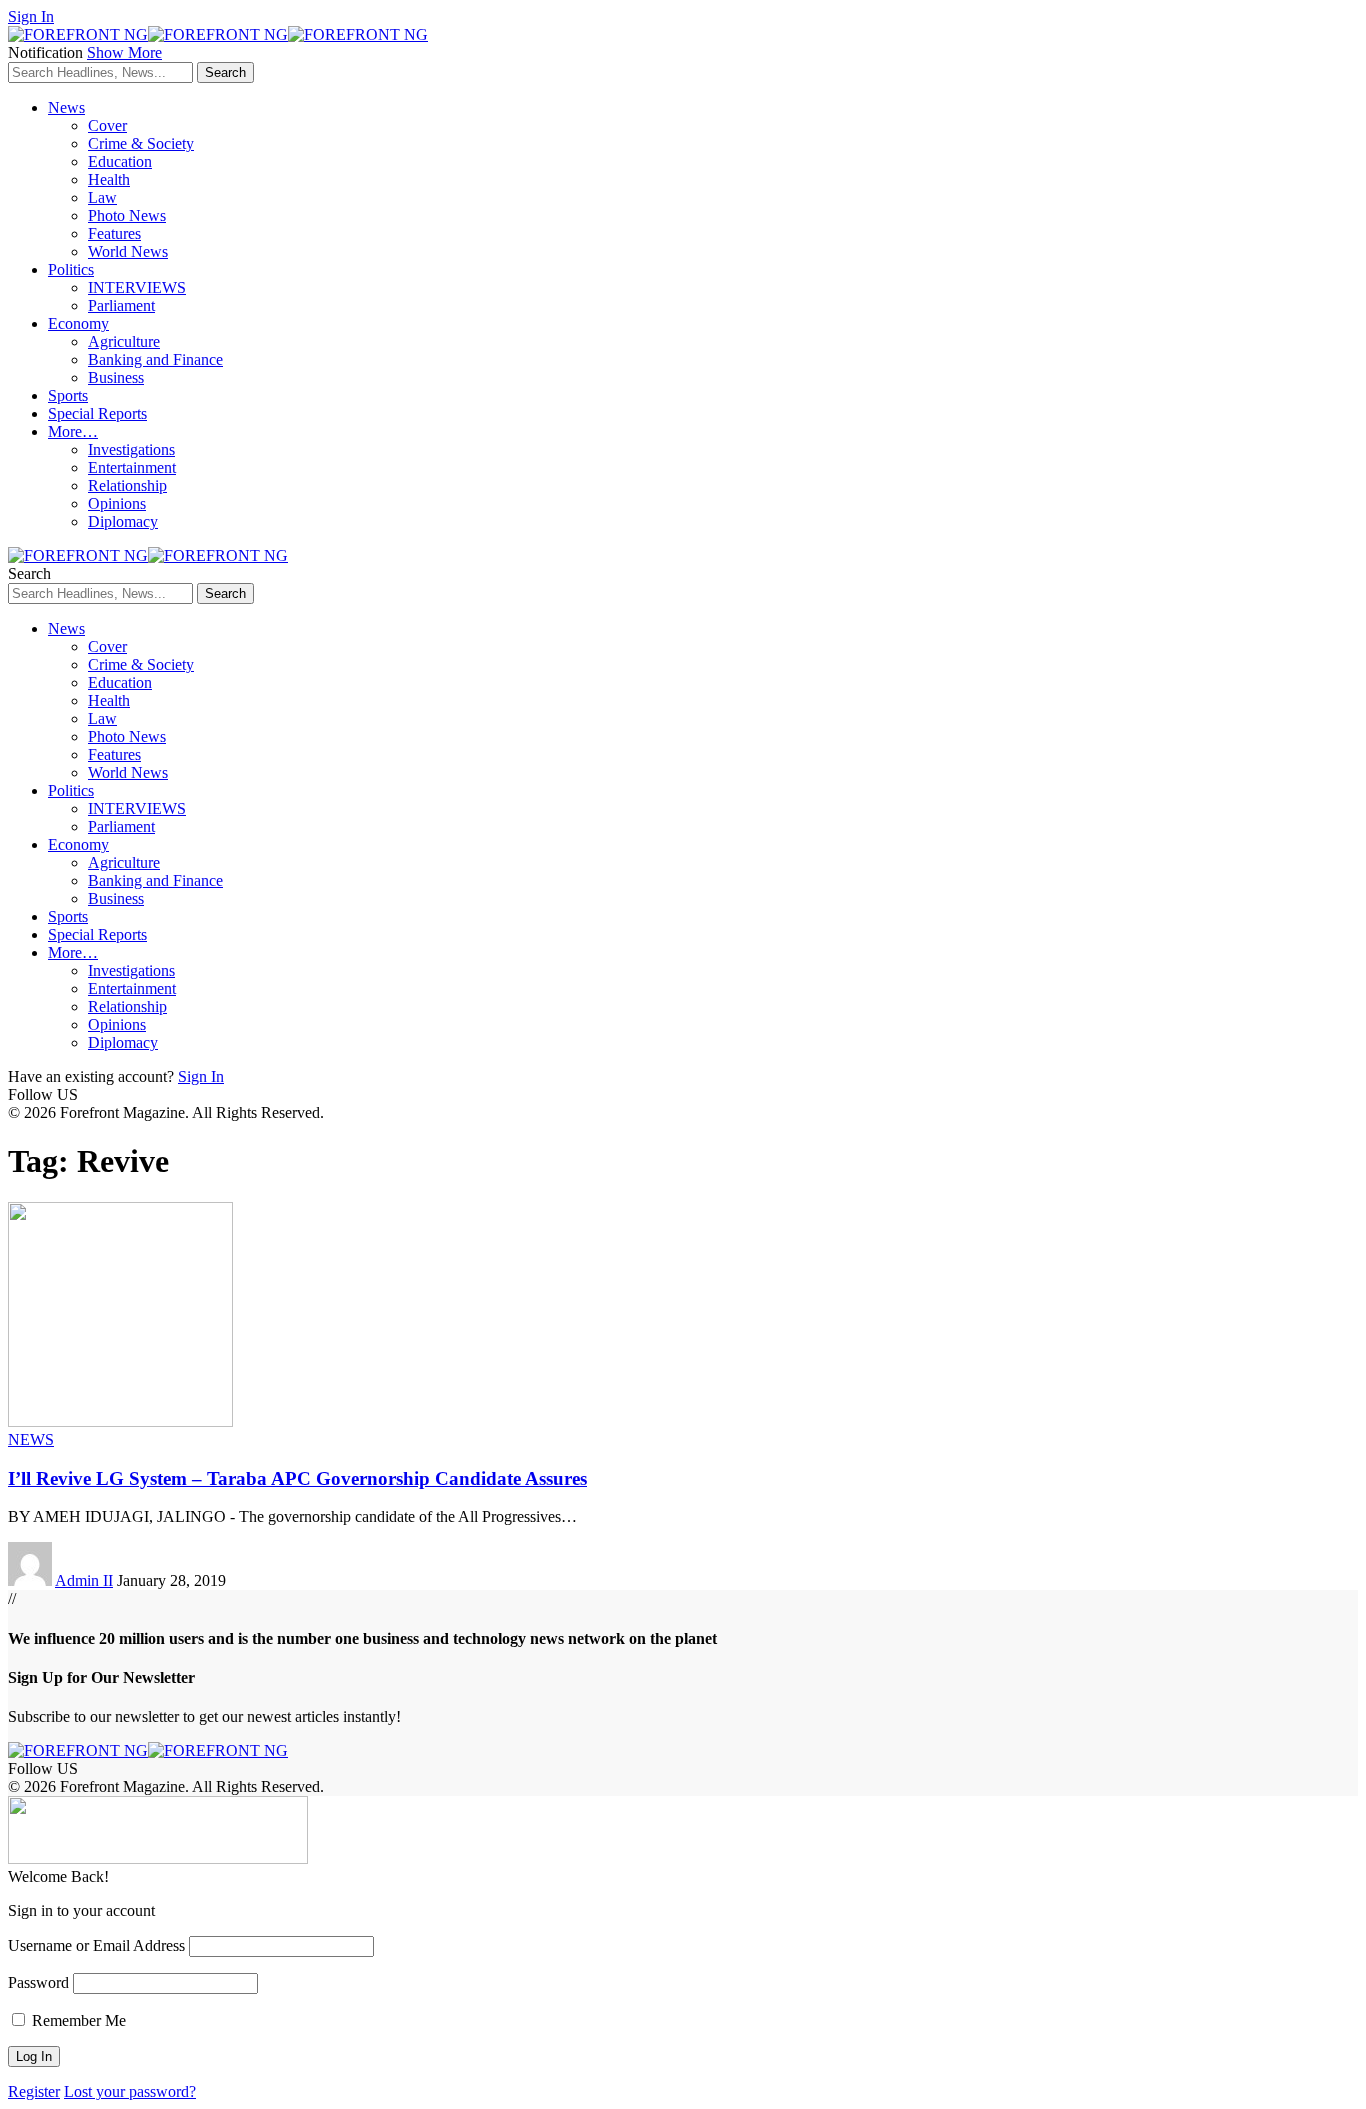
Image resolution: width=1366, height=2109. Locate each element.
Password (38, 1982)
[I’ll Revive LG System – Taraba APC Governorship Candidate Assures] (120, 1421)
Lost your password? (130, 2091)
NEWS (31, 1439)
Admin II (84, 1580)
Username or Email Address (96, 1945)
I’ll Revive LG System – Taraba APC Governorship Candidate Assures (297, 1478)
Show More (124, 52)
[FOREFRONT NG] (218, 34)
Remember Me (77, 2020)
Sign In (201, 1076)
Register (34, 2091)
